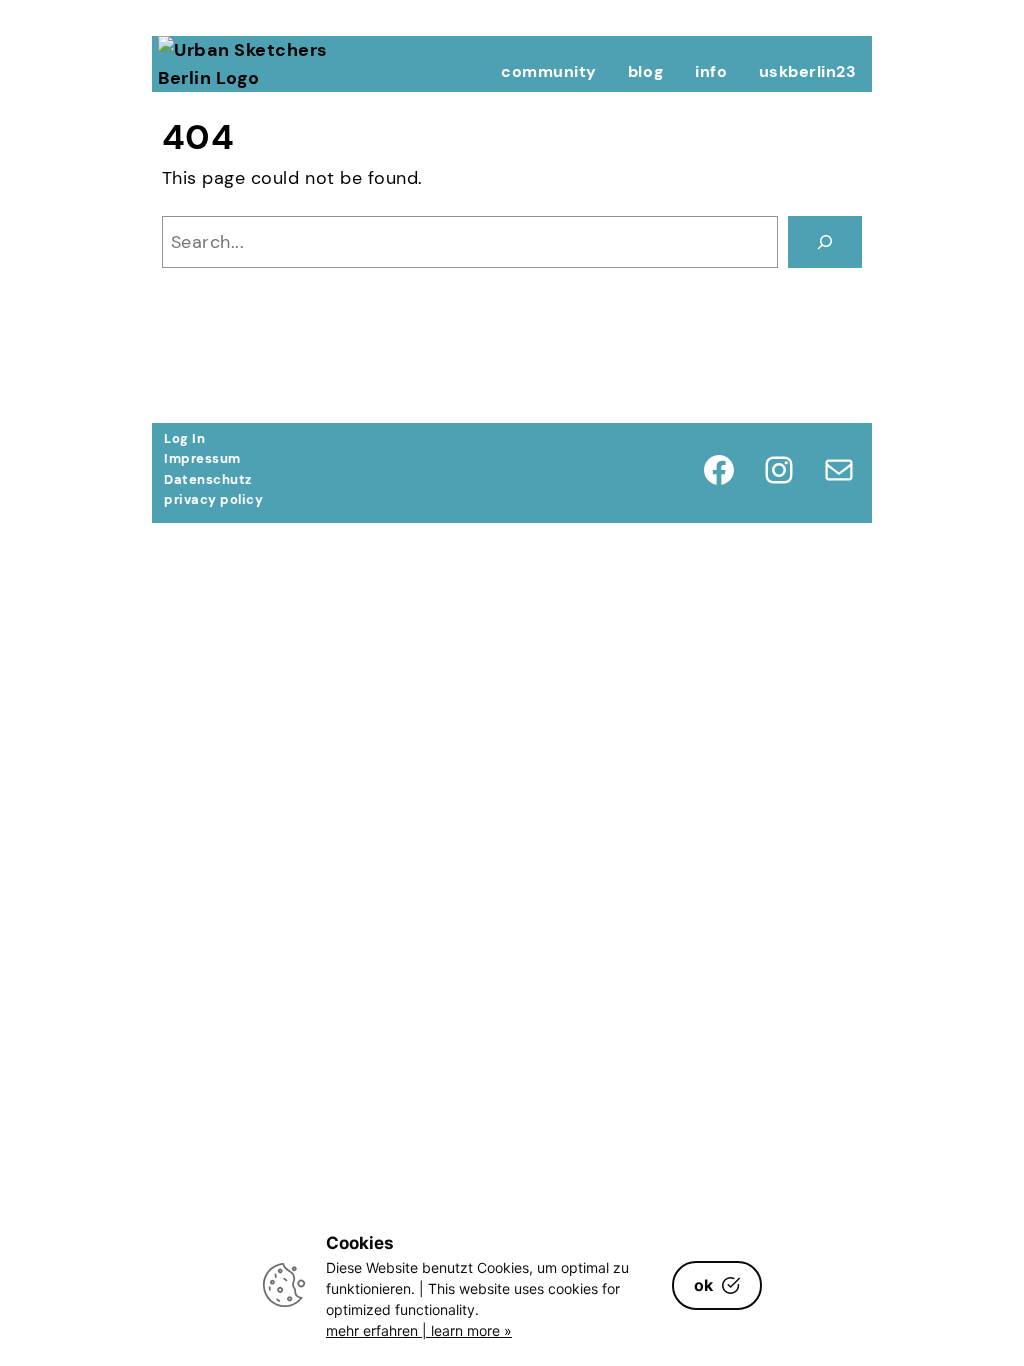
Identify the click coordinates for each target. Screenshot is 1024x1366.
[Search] (825, 241)
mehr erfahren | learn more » (419, 1330)
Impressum (202, 458)
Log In (184, 438)
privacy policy (213, 499)
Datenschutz (208, 479)
